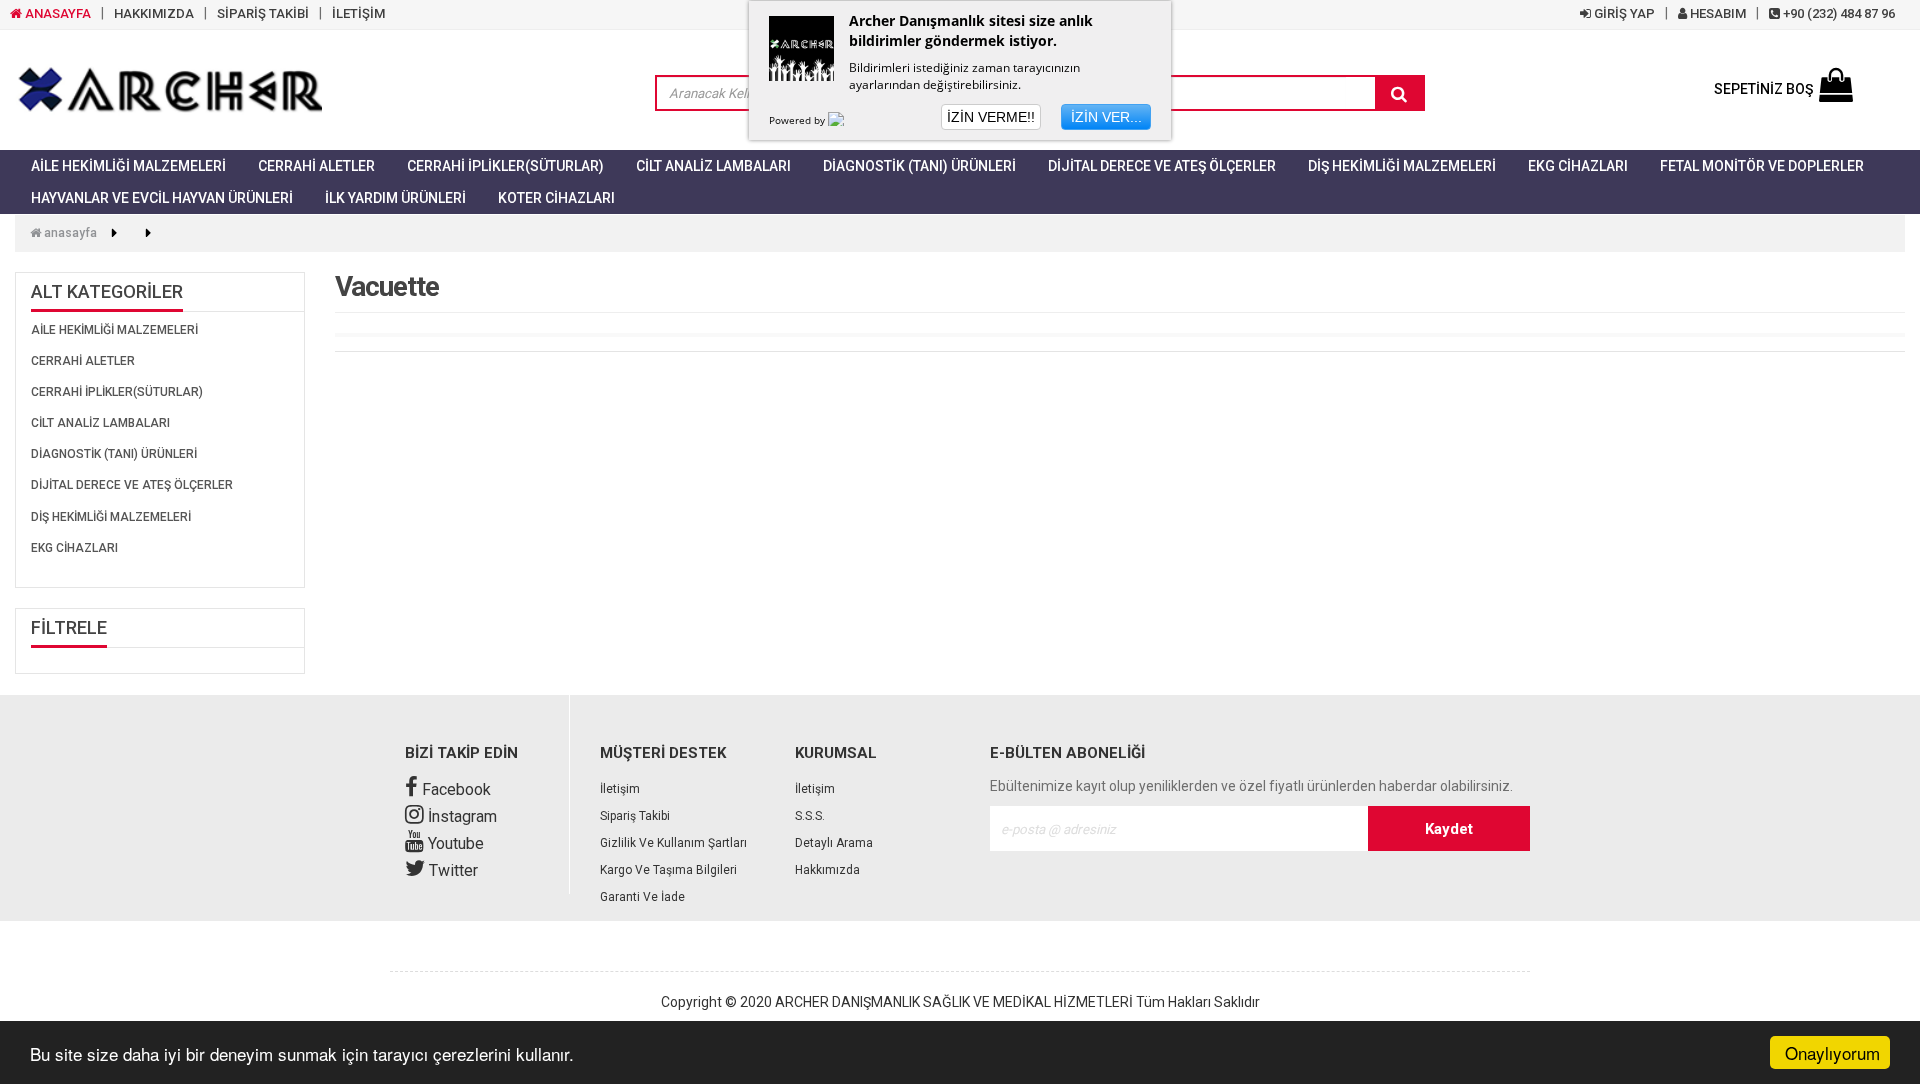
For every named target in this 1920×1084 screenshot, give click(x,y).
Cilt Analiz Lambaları (713, 166)
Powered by (798, 120)
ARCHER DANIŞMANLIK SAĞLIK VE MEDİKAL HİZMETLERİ (954, 1002)
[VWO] (848, 120)
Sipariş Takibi (635, 816)
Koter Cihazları (556, 198)
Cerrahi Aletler (316, 166)
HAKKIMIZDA (154, 13)
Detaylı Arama (834, 843)
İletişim (620, 789)
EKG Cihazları (1578, 166)
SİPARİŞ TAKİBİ (263, 13)
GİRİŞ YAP (1623, 13)
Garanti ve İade (642, 897)
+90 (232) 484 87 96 (1837, 13)
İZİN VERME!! (991, 117)
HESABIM (1716, 13)
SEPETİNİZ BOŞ (1763, 89)
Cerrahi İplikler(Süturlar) (505, 166)
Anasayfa (69, 233)
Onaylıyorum (1832, 1052)
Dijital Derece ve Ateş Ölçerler (1162, 166)
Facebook (454, 789)
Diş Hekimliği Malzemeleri (1402, 166)
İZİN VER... (1106, 117)
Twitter (451, 870)
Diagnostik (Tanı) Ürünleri (919, 166)
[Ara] (1399, 94)
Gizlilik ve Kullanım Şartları (673, 843)
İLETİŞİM (358, 13)
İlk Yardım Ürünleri (395, 198)
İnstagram (460, 816)
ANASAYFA (56, 13)
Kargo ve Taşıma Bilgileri (668, 870)
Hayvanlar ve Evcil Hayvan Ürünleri (162, 198)
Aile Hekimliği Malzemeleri (128, 166)
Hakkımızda (827, 870)
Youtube (454, 843)
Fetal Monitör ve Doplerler (1762, 166)
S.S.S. (810, 816)
